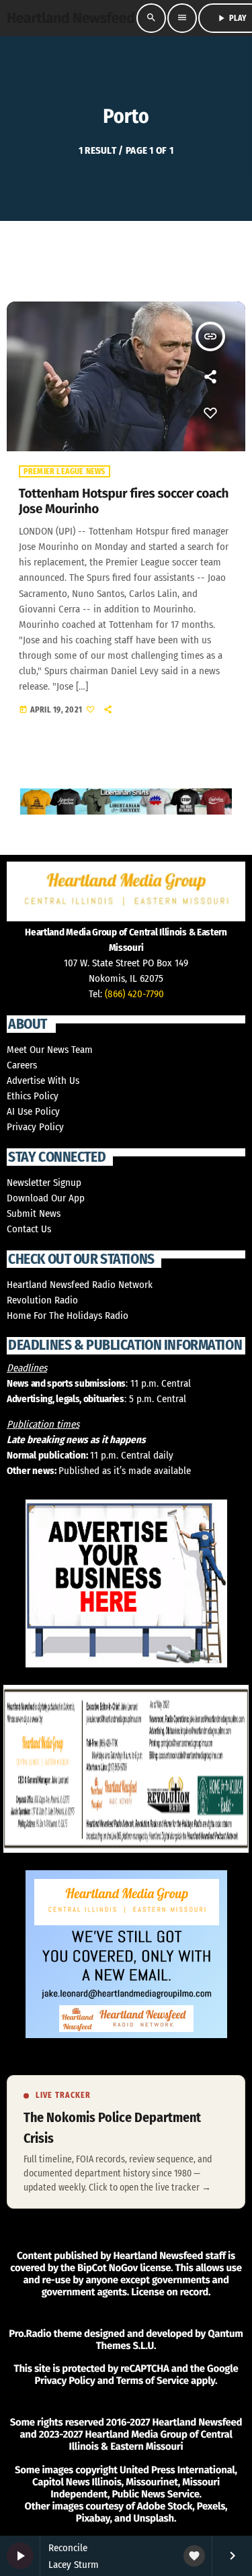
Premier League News (65, 471)
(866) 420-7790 (134, 994)
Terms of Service (153, 2381)
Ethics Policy (33, 1096)
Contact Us (29, 1229)
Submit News (34, 1213)
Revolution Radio (42, 1300)
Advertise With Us (43, 1080)
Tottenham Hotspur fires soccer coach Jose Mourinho (124, 502)
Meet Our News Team (50, 1050)
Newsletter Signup (44, 1183)
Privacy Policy (35, 1127)
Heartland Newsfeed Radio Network (80, 1285)
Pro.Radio (30, 2334)
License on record (170, 2292)
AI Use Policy (33, 1111)
